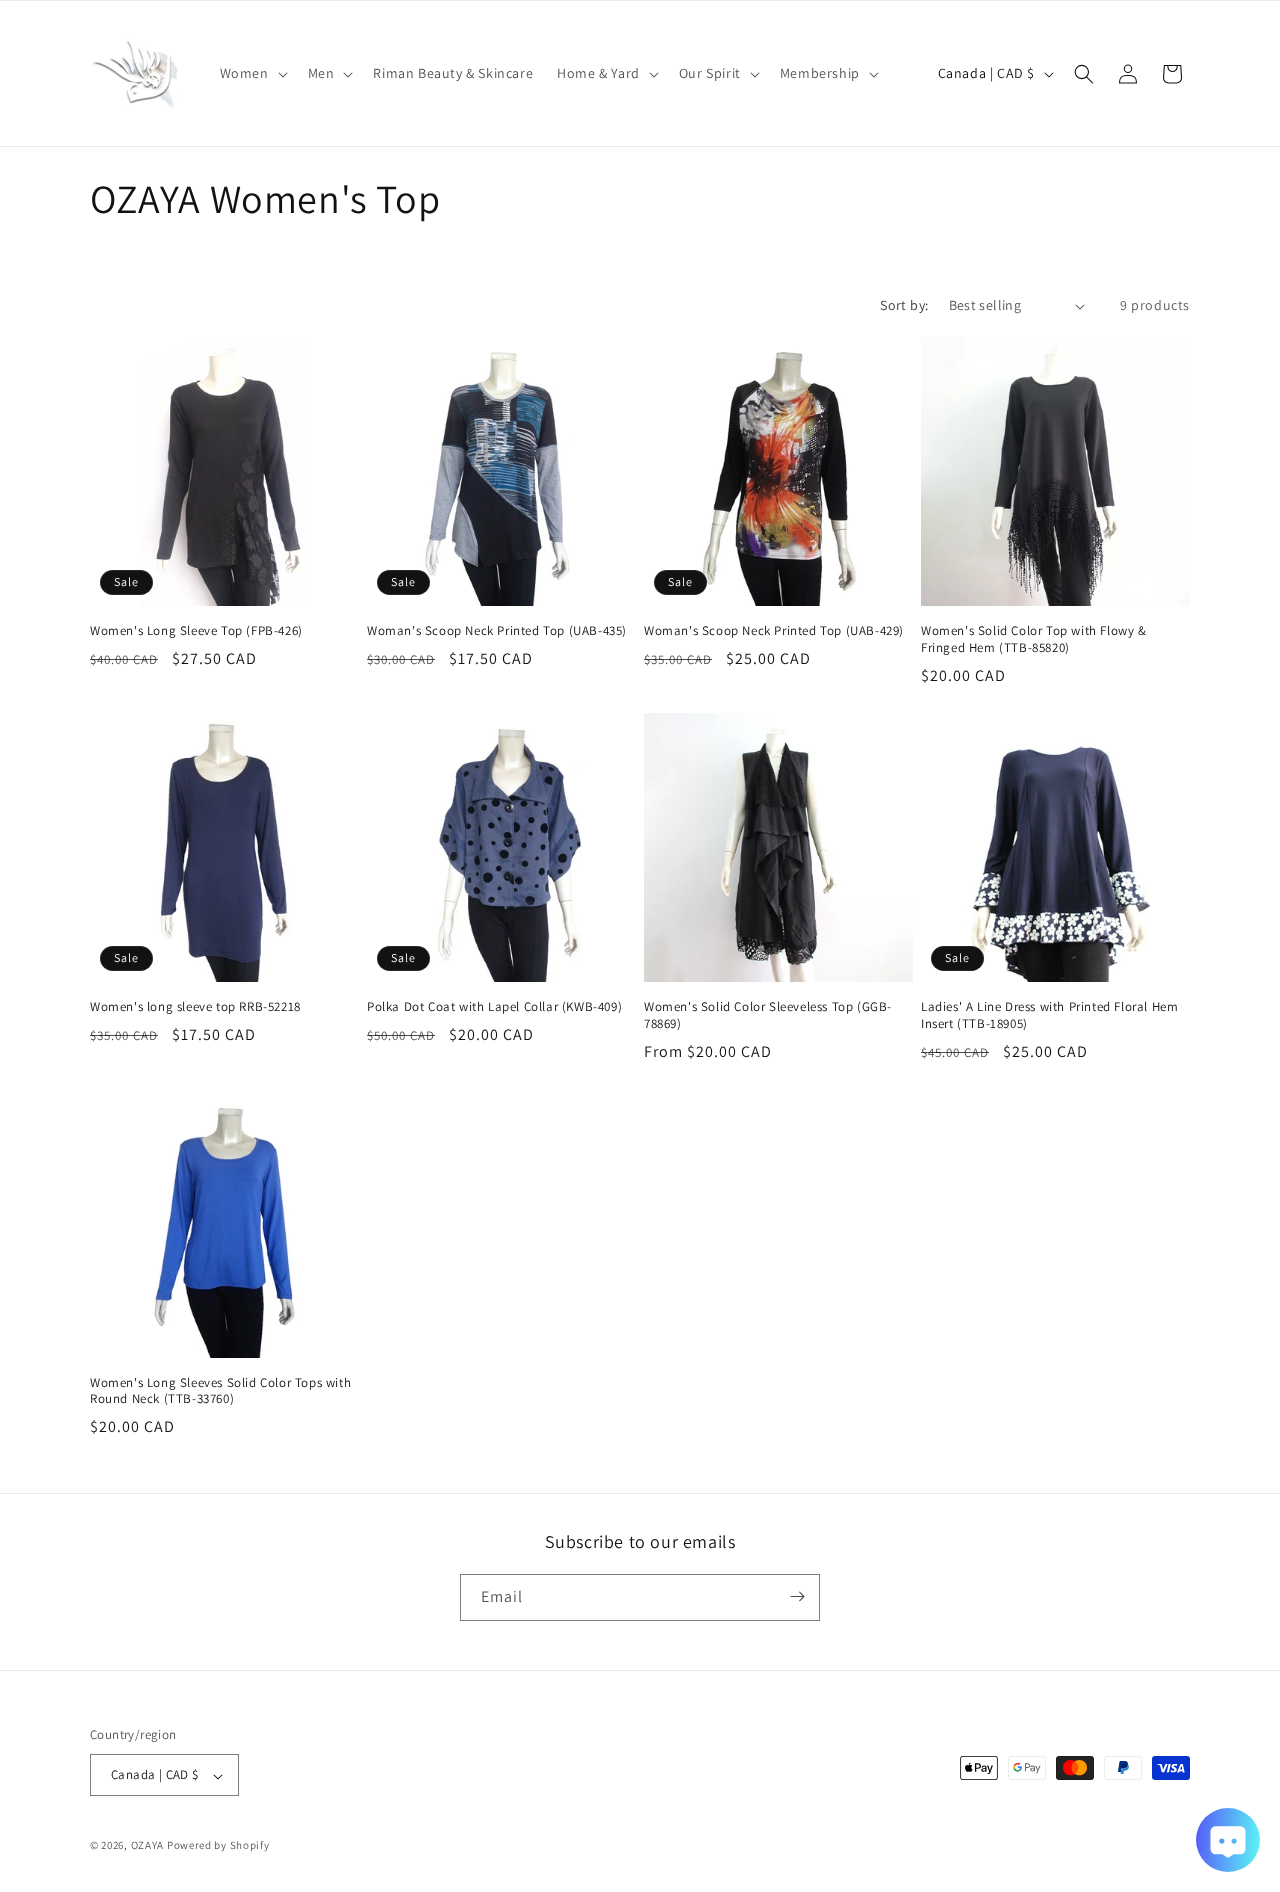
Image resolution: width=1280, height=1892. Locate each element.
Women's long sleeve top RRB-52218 (195, 1007)
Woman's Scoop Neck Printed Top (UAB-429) (774, 631)
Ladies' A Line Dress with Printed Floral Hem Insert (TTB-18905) (1049, 1015)
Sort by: (904, 305)
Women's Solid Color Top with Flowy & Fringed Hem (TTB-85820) (1034, 639)
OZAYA (148, 1846)
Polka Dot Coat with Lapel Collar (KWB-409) (494, 1007)
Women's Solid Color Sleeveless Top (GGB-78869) (768, 1015)
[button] (252, 73)
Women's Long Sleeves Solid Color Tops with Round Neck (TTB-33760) (220, 1391)
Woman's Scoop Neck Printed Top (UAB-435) (497, 631)
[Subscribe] (797, 1596)
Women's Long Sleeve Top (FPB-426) (196, 631)
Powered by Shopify (218, 1846)
